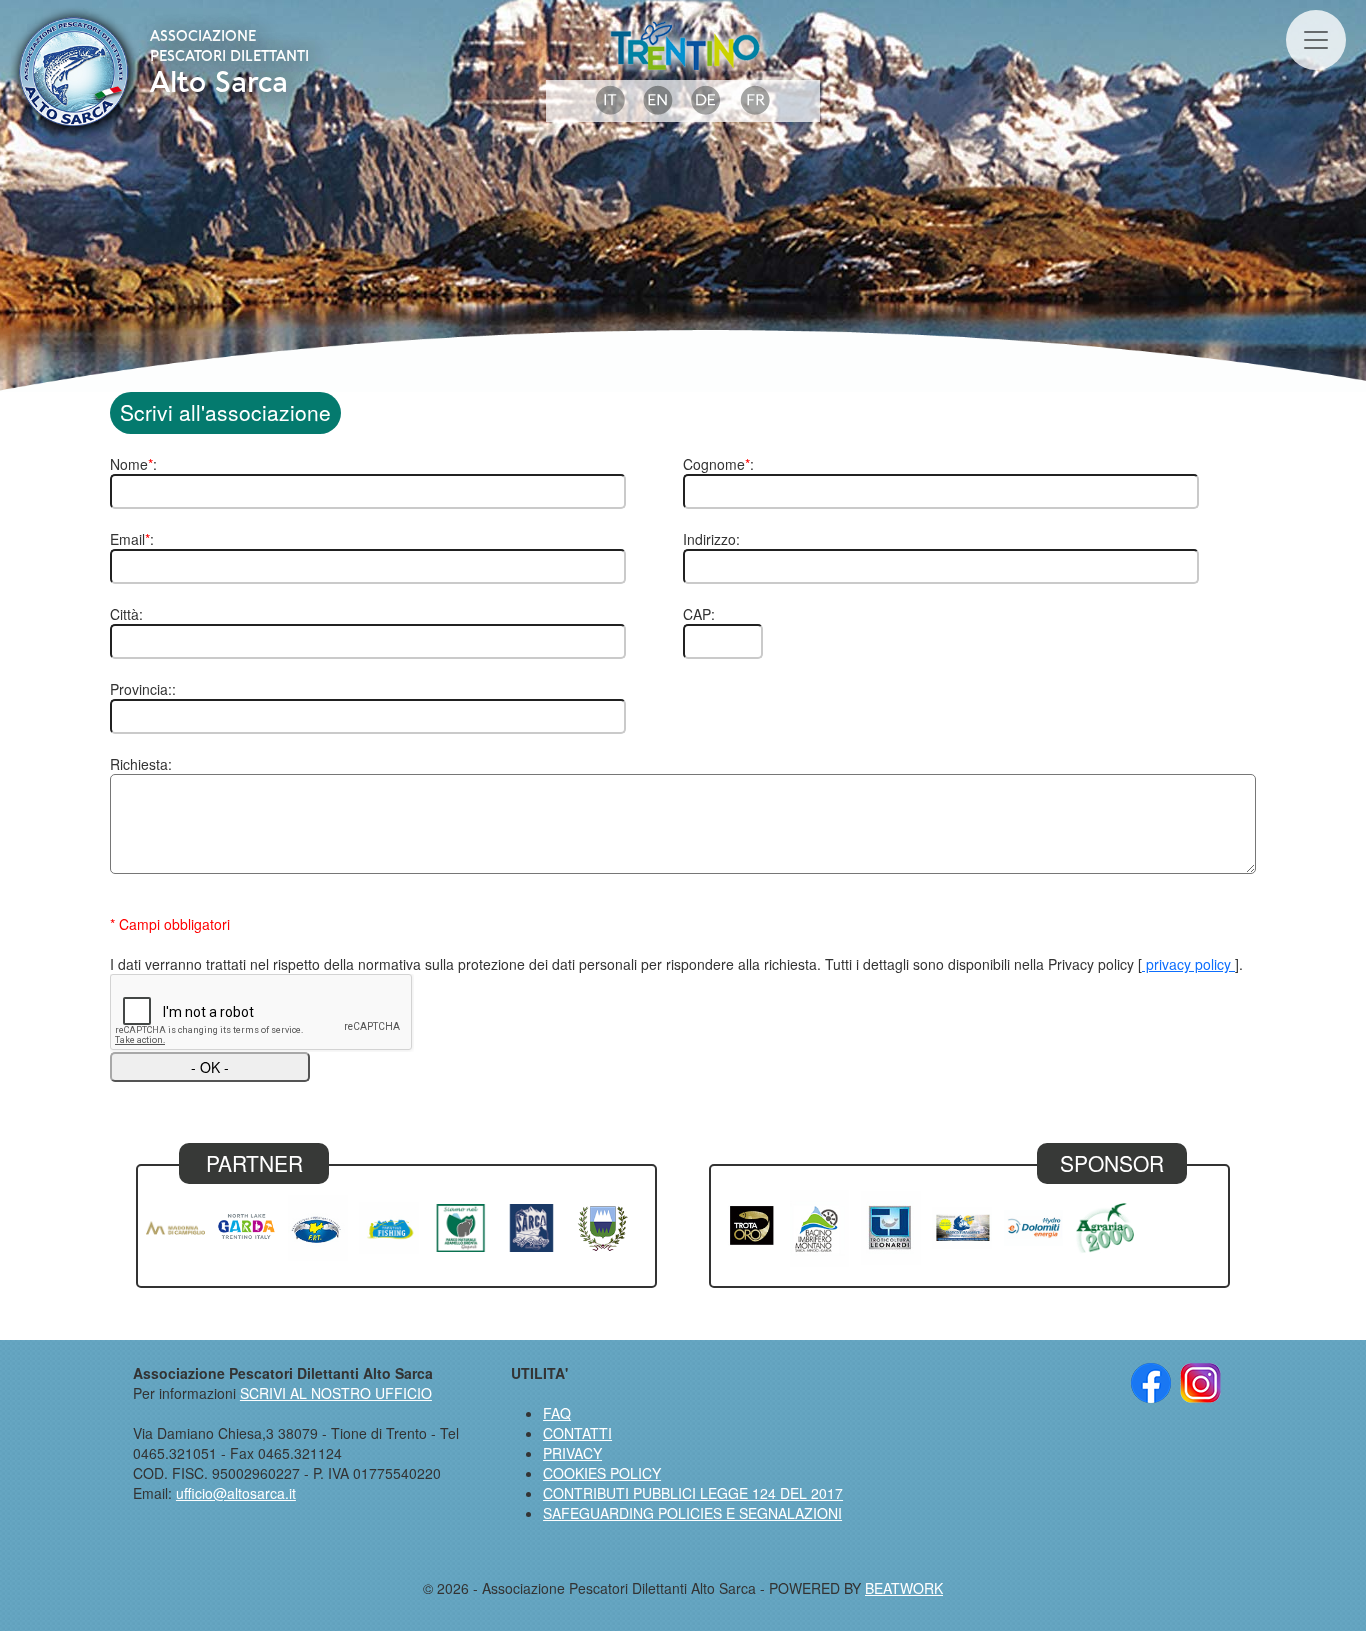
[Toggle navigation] (1316, 40)
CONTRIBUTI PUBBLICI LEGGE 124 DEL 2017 (693, 1493)
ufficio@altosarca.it (236, 1493)
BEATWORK (904, 1588)
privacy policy (1188, 964)
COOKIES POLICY (602, 1473)
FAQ (557, 1413)
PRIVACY (572, 1453)
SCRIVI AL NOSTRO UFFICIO (336, 1393)
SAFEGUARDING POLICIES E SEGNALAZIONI (692, 1513)
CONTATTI (577, 1433)
